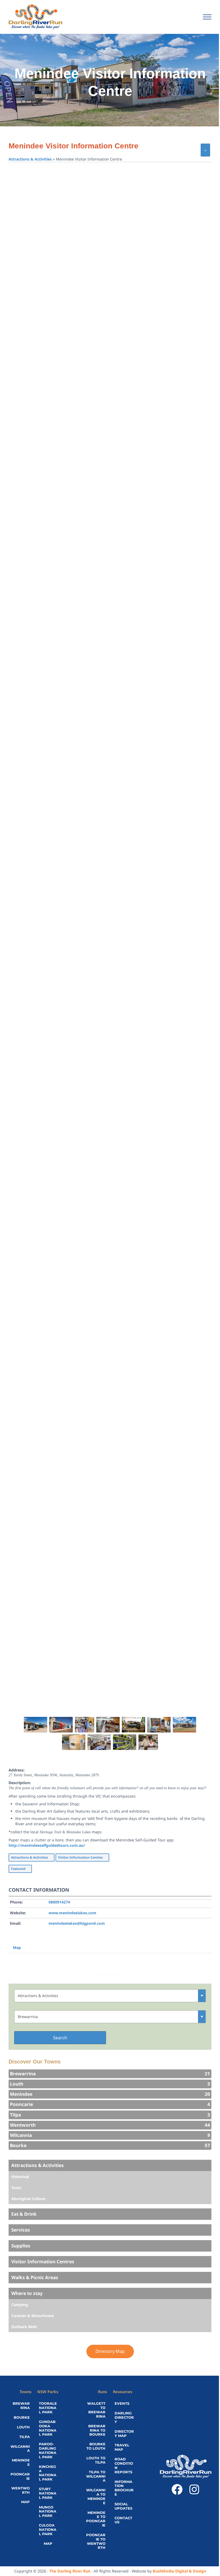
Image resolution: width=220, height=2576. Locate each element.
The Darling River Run (70, 2571)
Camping (20, 2305)
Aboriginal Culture (28, 2199)
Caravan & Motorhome (32, 2316)
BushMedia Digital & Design (179, 2571)
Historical (20, 2177)
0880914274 (59, 1902)
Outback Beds (24, 2327)
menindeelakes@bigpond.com (77, 1923)
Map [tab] (17, 1947)
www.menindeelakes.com (72, 1913)
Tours (16, 2188)
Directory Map (110, 2351)
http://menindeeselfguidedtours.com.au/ (47, 1845)
